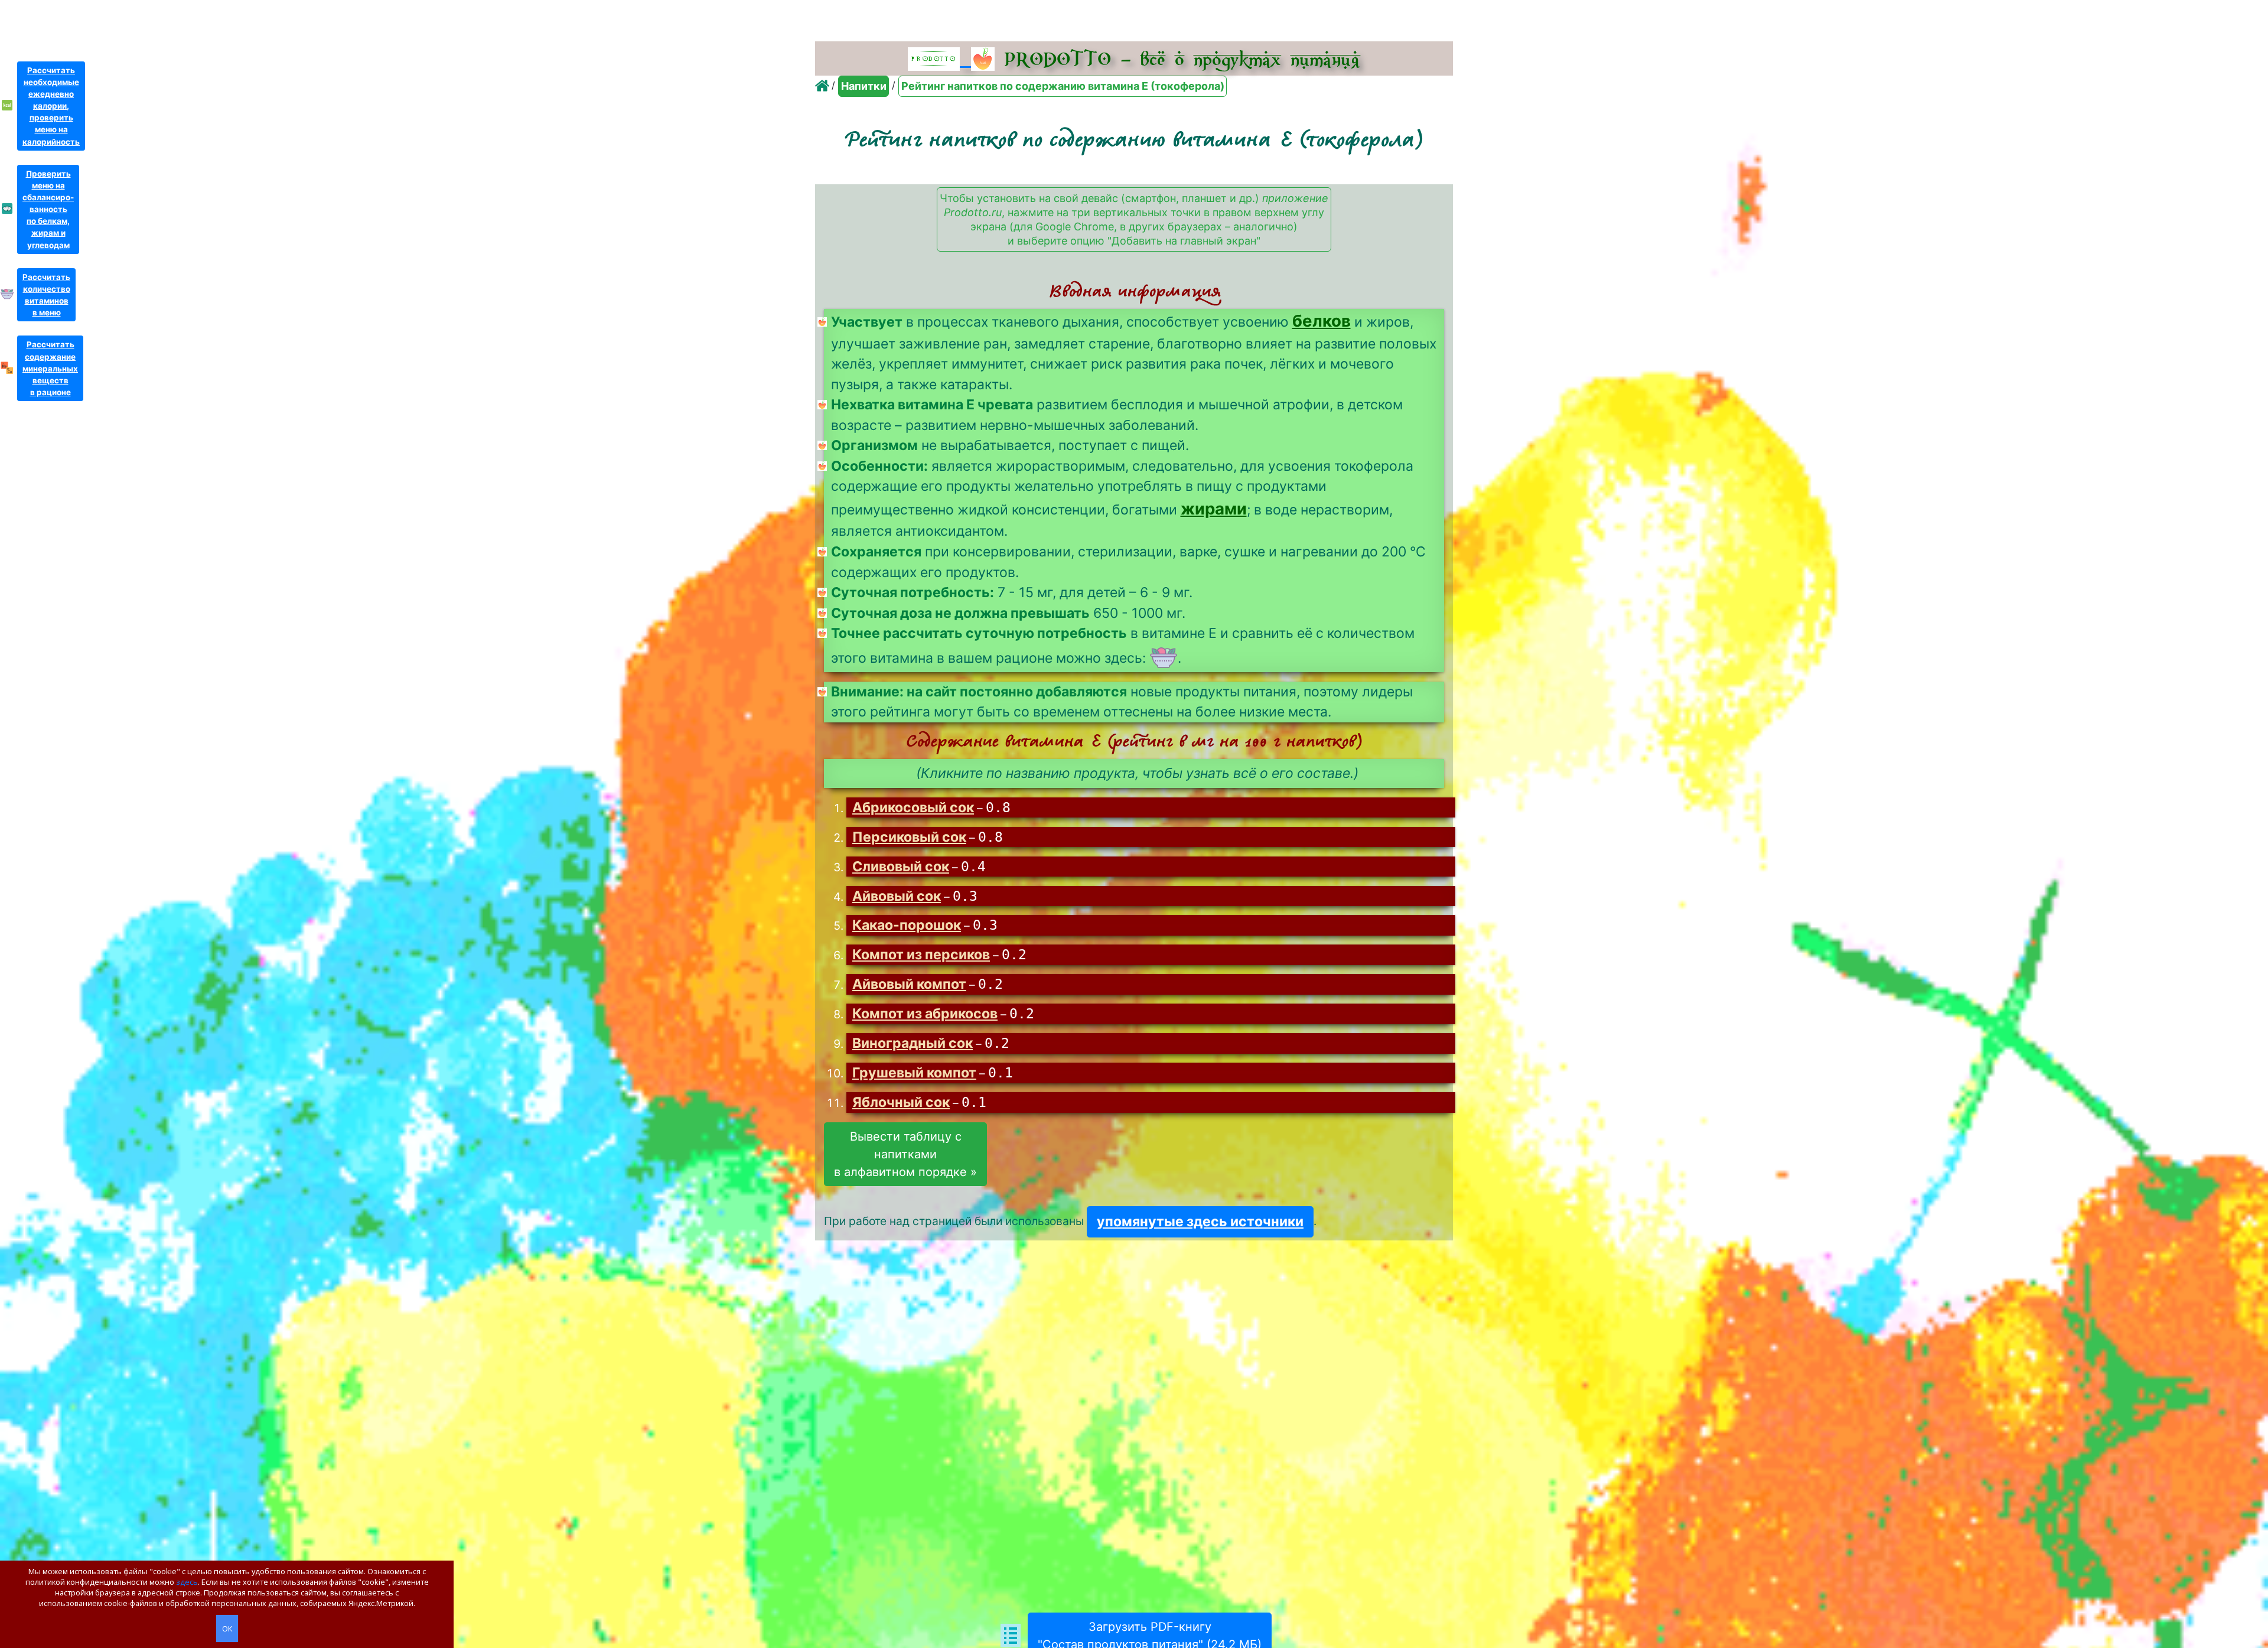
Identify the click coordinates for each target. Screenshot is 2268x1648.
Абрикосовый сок (913, 807)
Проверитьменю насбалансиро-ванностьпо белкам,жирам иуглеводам (48, 209)
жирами (1214, 509)
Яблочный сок (901, 1102)
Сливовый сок (901, 867)
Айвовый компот (909, 984)
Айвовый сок (897, 896)
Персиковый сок (909, 837)
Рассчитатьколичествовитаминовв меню (46, 295)
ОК (227, 1629)
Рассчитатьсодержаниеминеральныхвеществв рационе (50, 368)
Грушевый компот (914, 1073)
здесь (187, 1582)
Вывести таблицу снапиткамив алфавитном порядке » (905, 1154)
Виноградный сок (913, 1043)
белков (1322, 321)
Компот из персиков (921, 955)
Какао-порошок (907, 925)
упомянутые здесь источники (1200, 1222)
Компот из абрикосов (925, 1014)
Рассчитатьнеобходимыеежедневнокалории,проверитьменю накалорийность (51, 106)
